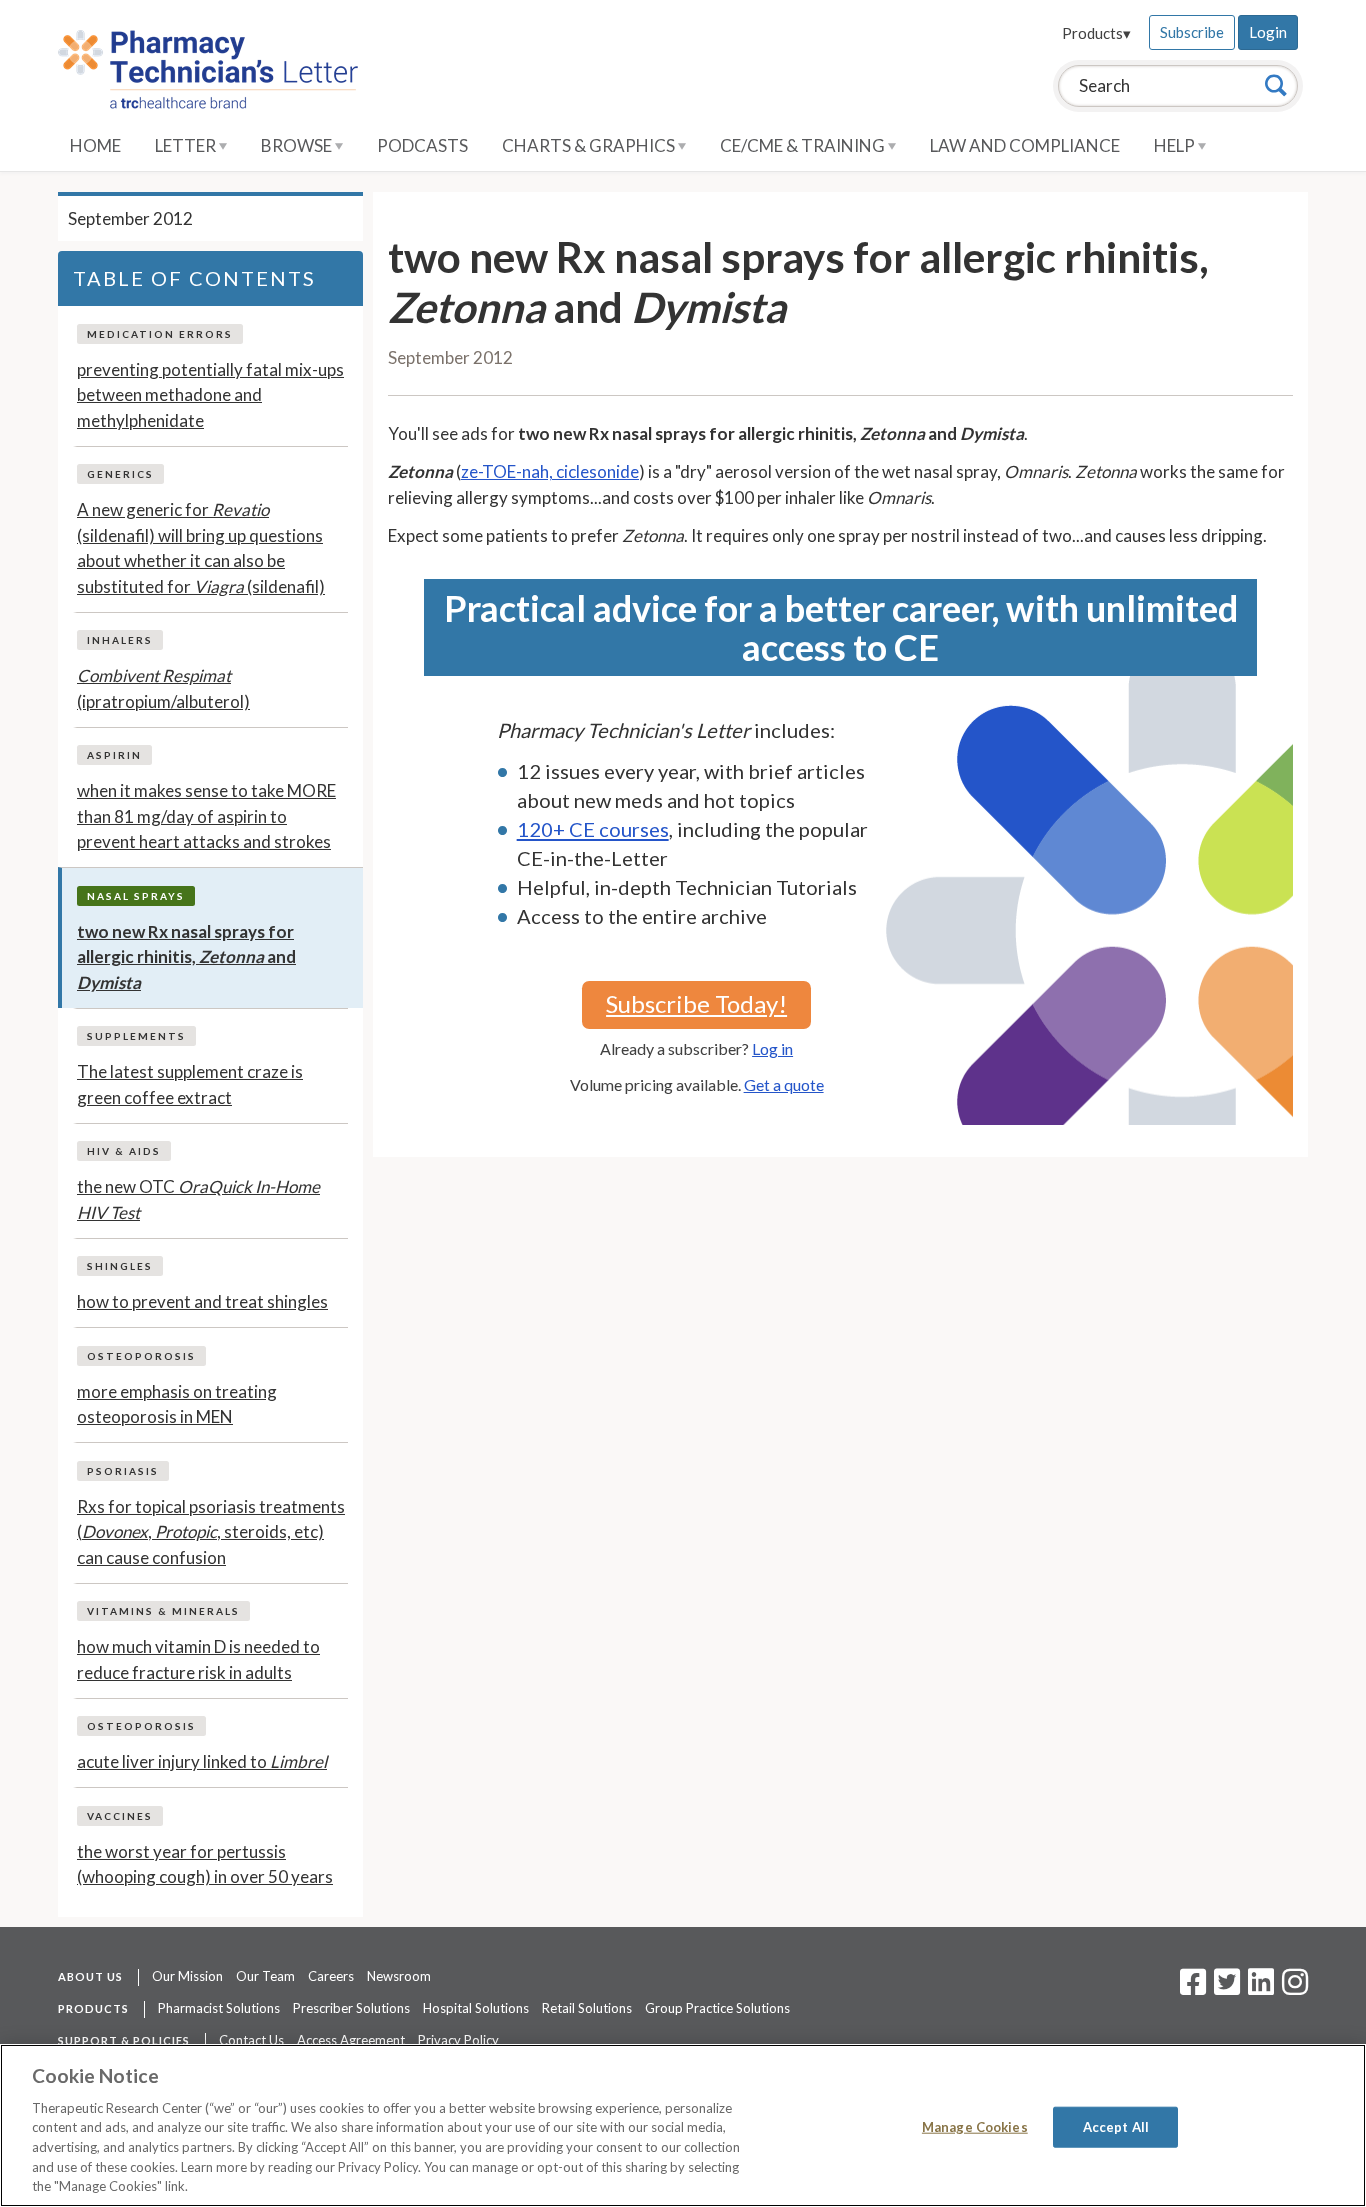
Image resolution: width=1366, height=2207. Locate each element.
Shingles (120, 1266)
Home (95, 145)
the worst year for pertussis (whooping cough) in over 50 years (205, 1864)
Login (1268, 32)
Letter (187, 145)
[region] (683, 2125)
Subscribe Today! (696, 1003)
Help (1176, 145)
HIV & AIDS (124, 1151)
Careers (331, 1976)
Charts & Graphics (590, 145)
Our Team (265, 1976)
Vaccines (120, 1816)
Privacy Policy (458, 2040)
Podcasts (422, 145)
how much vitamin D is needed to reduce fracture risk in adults (198, 1659)
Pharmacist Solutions (219, 2008)
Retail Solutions (587, 2008)
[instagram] (1295, 1988)
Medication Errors (160, 334)
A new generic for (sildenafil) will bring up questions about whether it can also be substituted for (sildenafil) (201, 548)
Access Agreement (351, 2040)
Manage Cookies (975, 2126)
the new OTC (198, 1199)
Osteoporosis (141, 1356)
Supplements (136, 1036)
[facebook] (1193, 1988)
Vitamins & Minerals (163, 1611)
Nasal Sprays (136, 896)
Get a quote (784, 1084)
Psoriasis (123, 1471)
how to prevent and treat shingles (202, 1301)
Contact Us (251, 2040)
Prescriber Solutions (351, 2008)
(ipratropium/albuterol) (163, 688)
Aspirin (114, 755)
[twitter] (1224, 1988)
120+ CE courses (593, 829)
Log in (772, 1048)
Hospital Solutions (476, 2008)
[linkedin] (1261, 1988)
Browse (298, 145)
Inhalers (120, 640)
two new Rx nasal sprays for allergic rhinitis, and (186, 957)
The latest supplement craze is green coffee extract (190, 1084)
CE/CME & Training (804, 145)
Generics (120, 474)
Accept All (1116, 2126)
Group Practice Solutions (717, 2008)
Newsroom (399, 1976)
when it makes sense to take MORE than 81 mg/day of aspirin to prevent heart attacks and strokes (206, 816)
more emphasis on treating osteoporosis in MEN (177, 1404)
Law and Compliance (1025, 145)
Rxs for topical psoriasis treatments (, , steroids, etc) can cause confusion (211, 1532)
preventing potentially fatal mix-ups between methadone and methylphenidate (210, 395)
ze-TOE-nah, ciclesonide (550, 471)
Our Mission (187, 1976)
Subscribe (1192, 32)
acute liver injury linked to (202, 1761)
